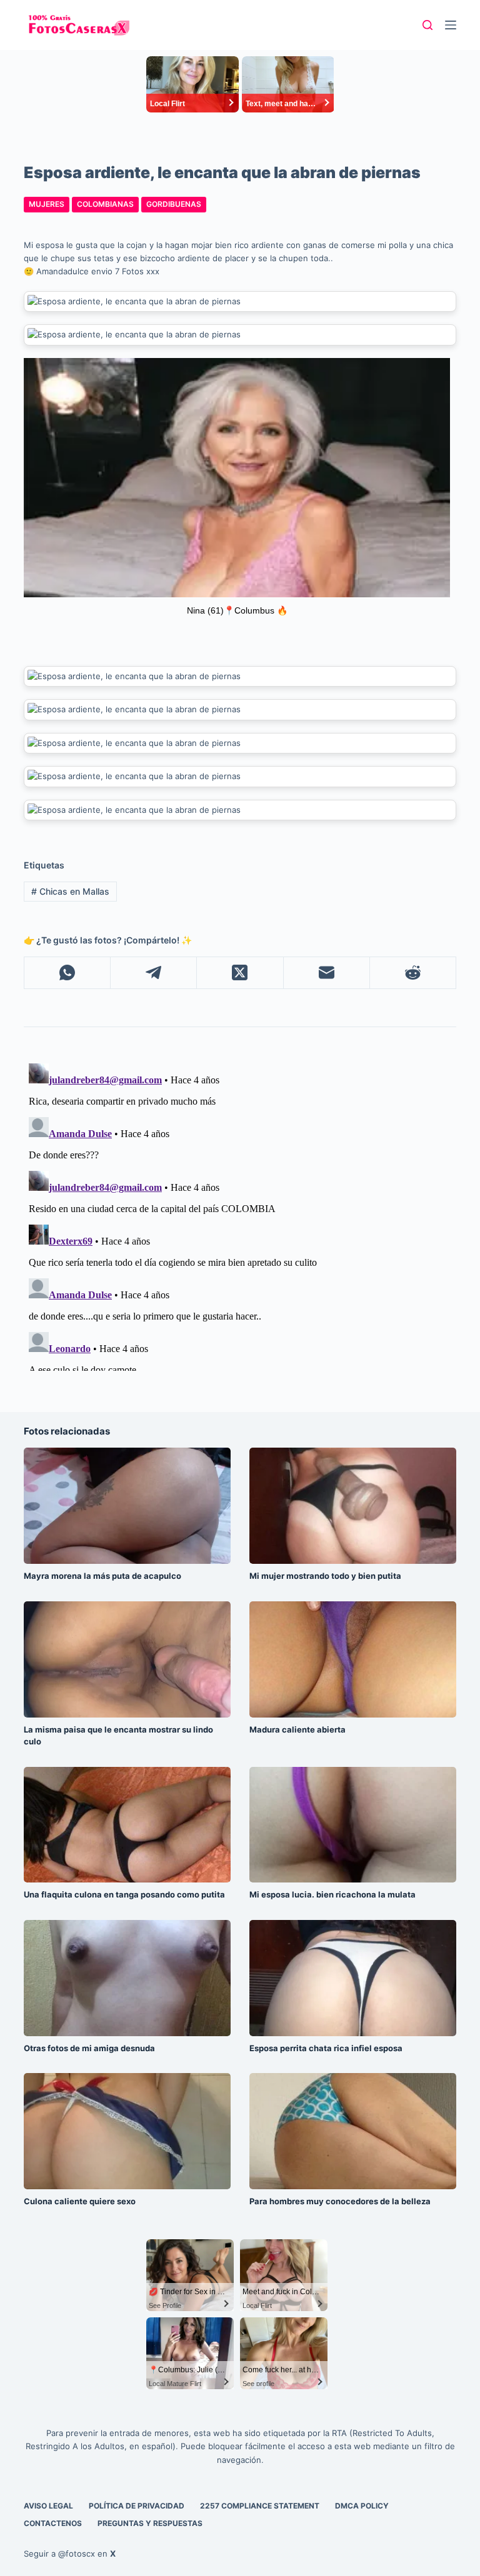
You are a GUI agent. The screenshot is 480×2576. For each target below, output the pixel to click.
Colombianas (105, 204)
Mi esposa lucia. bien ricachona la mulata (332, 1894)
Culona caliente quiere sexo (80, 2201)
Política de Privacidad (137, 2506)
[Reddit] (413, 973)
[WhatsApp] (67, 973)
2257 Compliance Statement (260, 2506)
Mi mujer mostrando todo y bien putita (325, 1576)
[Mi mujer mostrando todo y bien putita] (353, 1506)
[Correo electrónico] (327, 973)
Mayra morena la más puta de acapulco (102, 1576)
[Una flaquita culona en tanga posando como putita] (127, 1825)
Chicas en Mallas (70, 891)
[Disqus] (240, 1215)
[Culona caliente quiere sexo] (127, 2131)
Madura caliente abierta (297, 1729)
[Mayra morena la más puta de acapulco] (127, 1506)
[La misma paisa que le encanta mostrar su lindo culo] (127, 1659)
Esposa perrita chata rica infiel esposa (326, 2048)
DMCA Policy (362, 2506)
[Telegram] (154, 973)
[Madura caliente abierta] (353, 1659)
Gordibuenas (174, 204)
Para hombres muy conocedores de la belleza (340, 2201)
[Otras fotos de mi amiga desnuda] (127, 1978)
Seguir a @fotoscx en (70, 2554)
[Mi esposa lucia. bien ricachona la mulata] (353, 1825)
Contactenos (53, 2523)
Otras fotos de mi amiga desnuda (89, 2048)
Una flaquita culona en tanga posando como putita (124, 1894)
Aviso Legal (48, 2506)
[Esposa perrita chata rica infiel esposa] (353, 1978)
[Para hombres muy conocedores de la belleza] (353, 2131)
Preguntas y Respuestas (150, 2523)
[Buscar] (427, 25)
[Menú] (451, 25)
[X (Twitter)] (240, 973)
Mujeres (47, 204)
